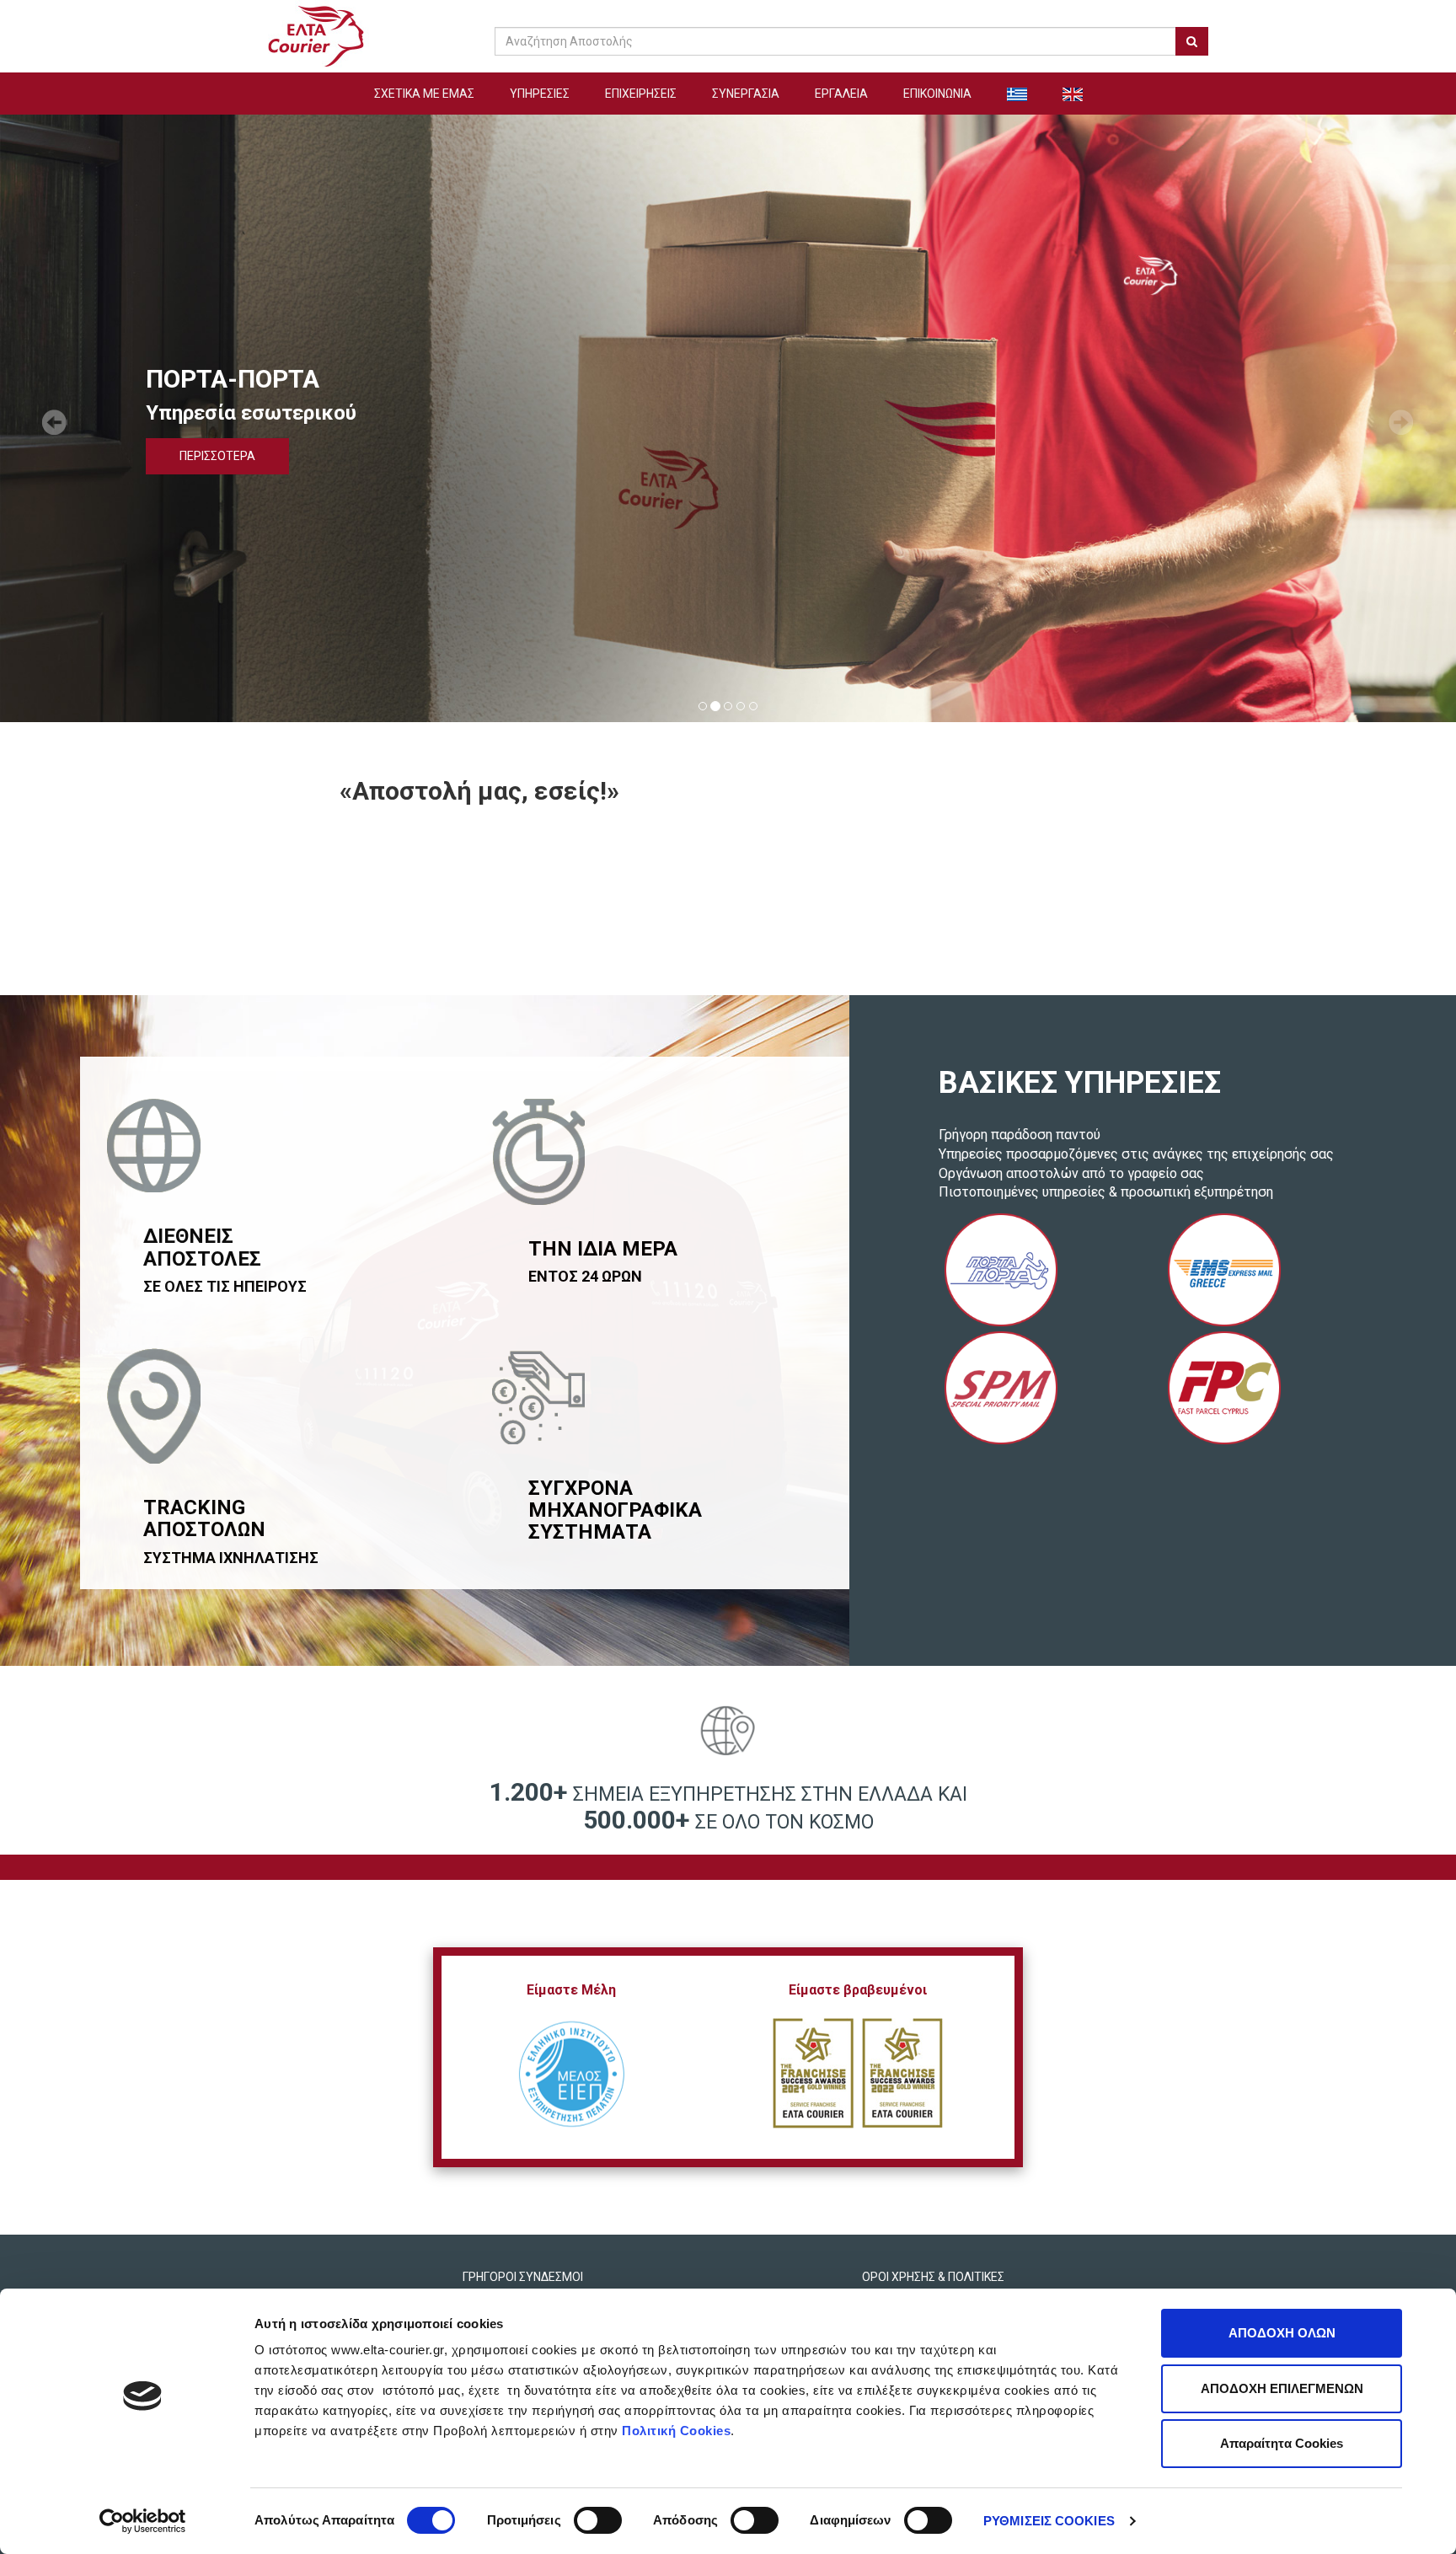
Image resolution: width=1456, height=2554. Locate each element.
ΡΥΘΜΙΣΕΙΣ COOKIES (1049, 2521)
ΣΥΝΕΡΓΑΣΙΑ (746, 94)
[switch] (598, 2520)
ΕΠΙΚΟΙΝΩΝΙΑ (937, 94)
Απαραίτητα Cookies (1282, 2443)
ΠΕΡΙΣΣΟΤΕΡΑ (217, 456)
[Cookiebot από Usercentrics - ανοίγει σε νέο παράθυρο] (143, 2521)
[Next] (1405, 419)
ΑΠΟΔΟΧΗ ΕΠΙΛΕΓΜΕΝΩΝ (1282, 2388)
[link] (316, 35)
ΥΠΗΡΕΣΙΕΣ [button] (540, 94)
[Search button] (1192, 41)
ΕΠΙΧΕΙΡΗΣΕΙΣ (641, 94)
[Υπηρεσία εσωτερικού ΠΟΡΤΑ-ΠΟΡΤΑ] (1001, 1270)
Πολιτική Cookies (676, 2431)
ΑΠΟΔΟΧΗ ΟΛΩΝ (1282, 2333)
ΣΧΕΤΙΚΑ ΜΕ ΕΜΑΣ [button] (424, 94)
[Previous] (51, 419)
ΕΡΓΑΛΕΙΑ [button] (841, 94)
